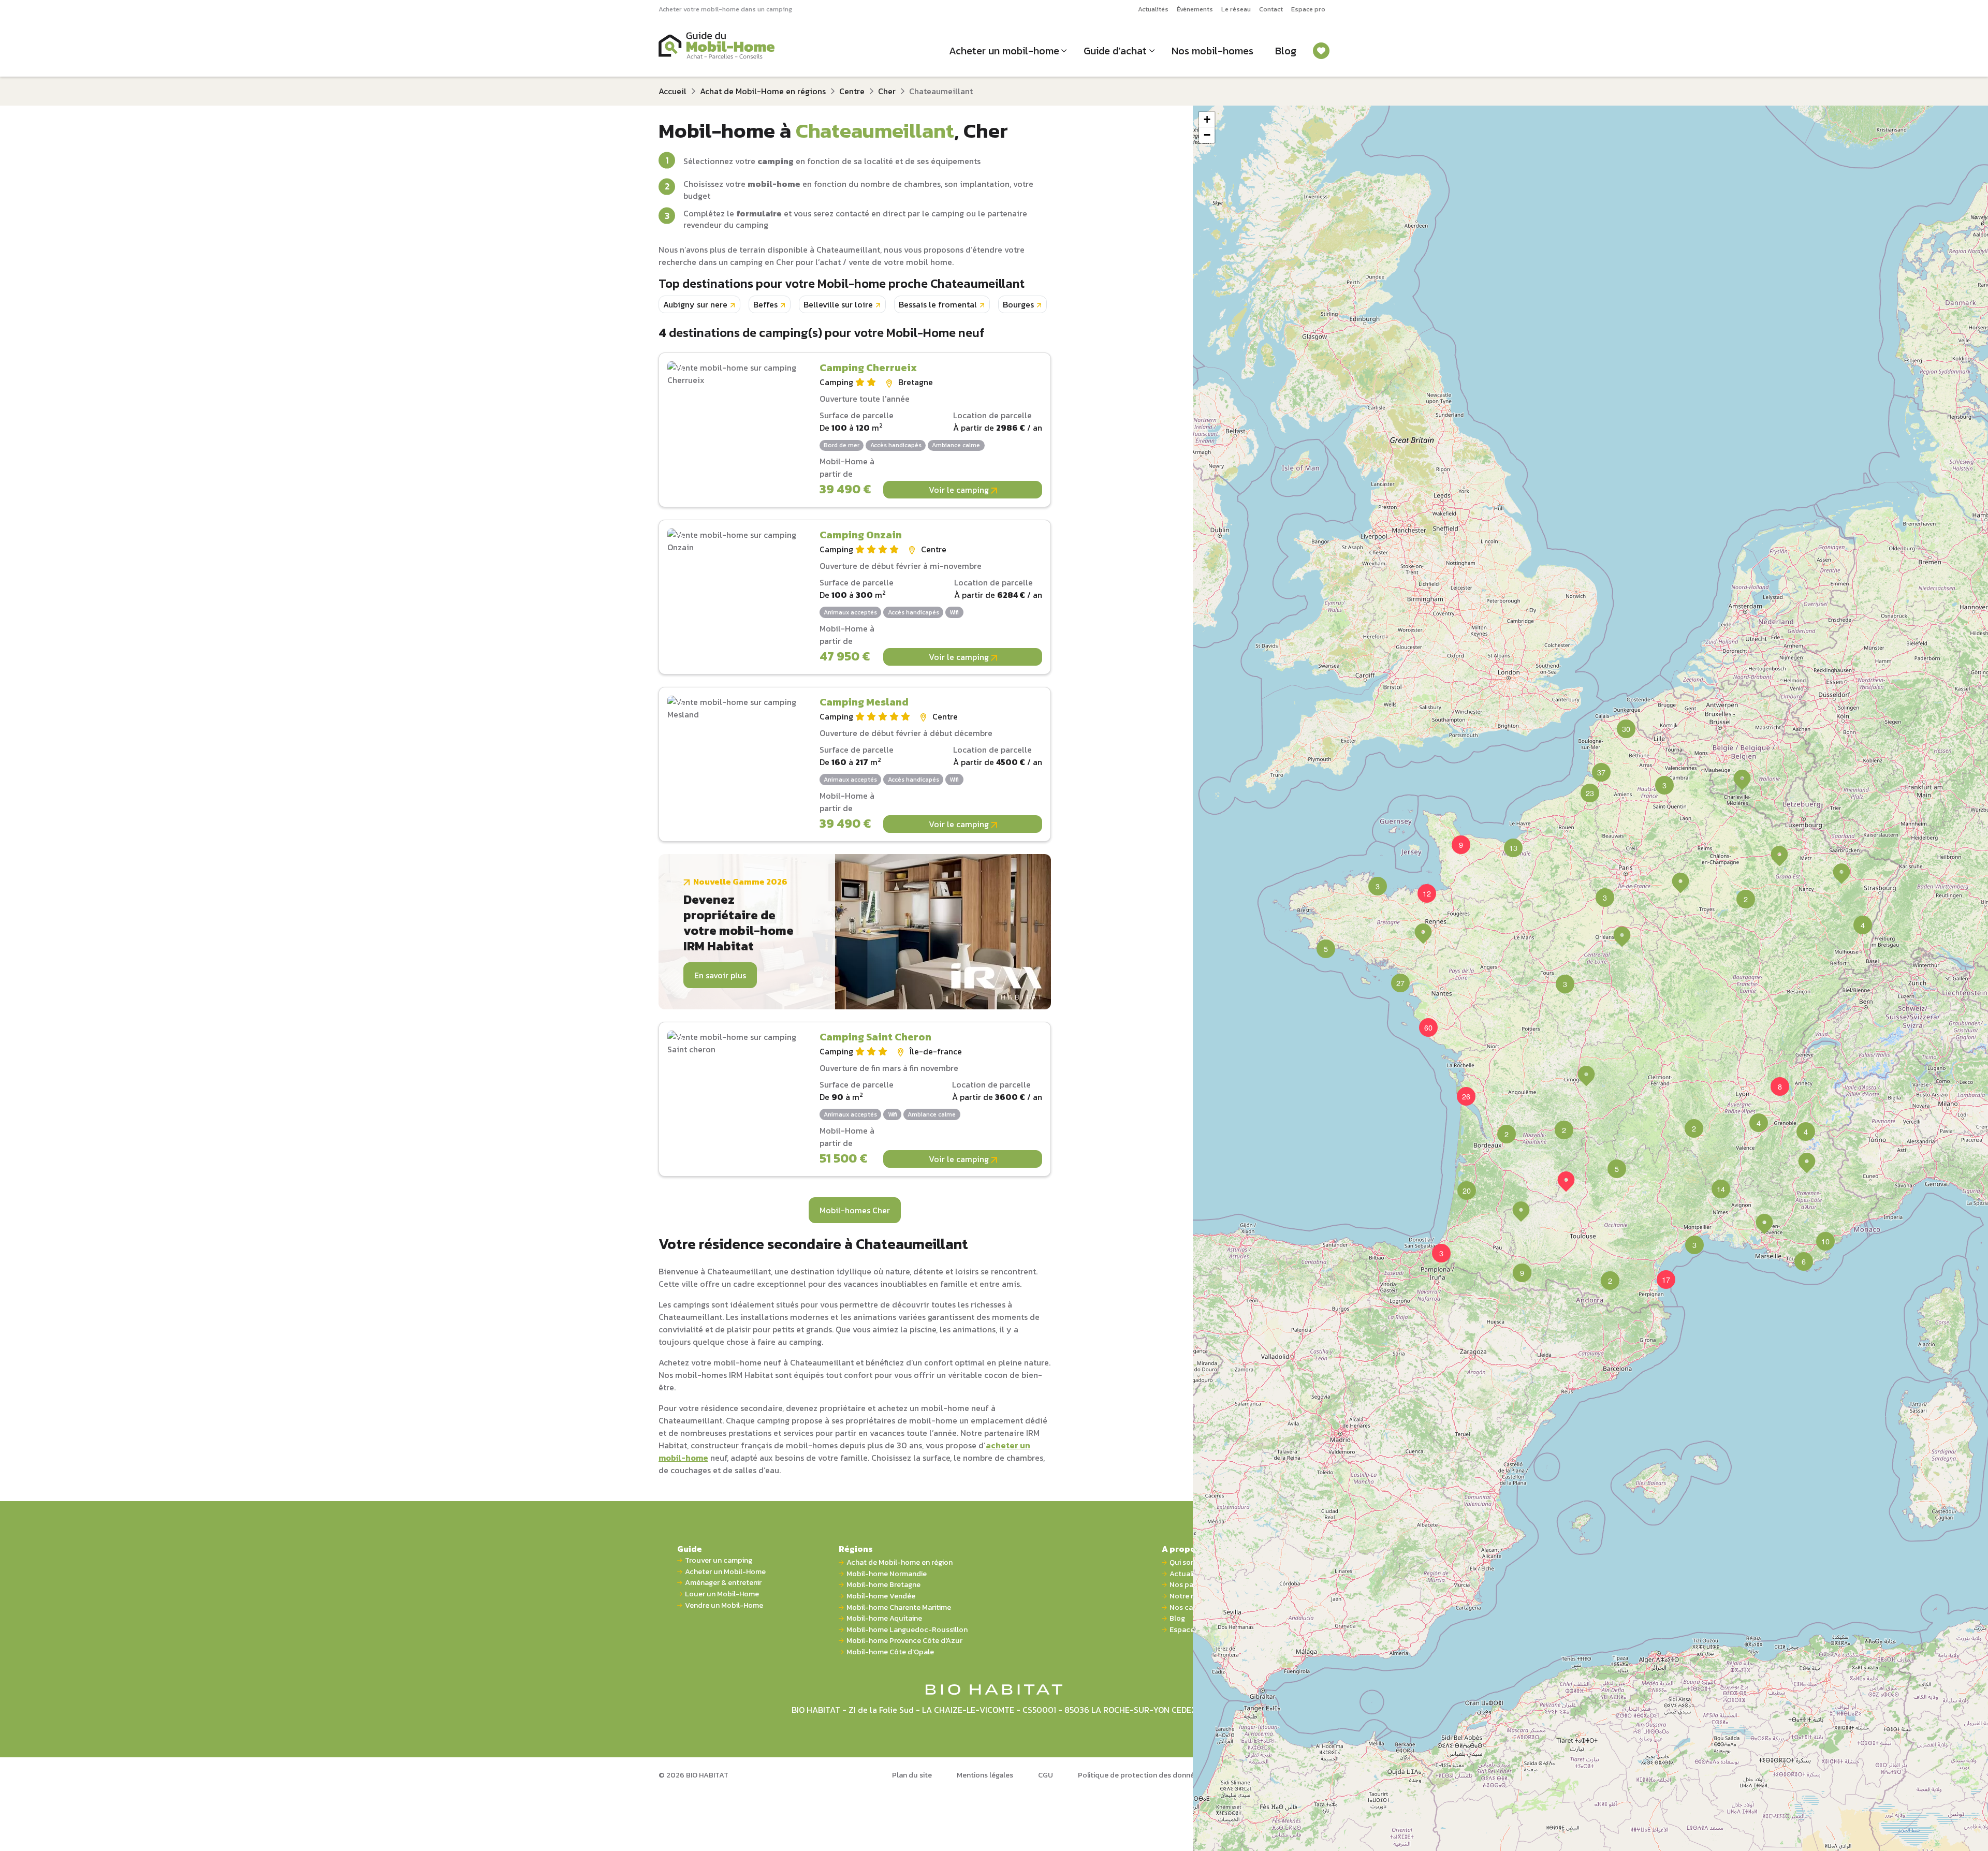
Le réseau (1236, 9)
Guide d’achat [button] (1115, 51)
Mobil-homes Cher (855, 1210)
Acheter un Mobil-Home (725, 1572)
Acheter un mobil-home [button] (1004, 51)
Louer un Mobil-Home (722, 1594)
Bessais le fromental (938, 304)
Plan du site (912, 1775)
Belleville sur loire (838, 304)
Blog (1286, 51)
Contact (1271, 9)
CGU (1046, 1775)
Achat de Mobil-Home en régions (763, 91)
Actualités (1153, 9)
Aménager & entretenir (723, 1583)
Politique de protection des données (1140, 1775)
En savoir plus (720, 975)
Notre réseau (1192, 1596)
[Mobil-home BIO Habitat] (994, 1689)
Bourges (1018, 304)
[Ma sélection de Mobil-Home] (1321, 51)
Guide (690, 1549)
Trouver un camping (719, 1560)
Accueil (673, 91)
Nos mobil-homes (1212, 51)
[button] (1680, 883)
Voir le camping (960, 490)
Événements (1195, 9)
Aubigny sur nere (695, 304)
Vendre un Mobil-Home (724, 1605)
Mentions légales (985, 1775)
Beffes (765, 304)
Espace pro (1308, 9)
